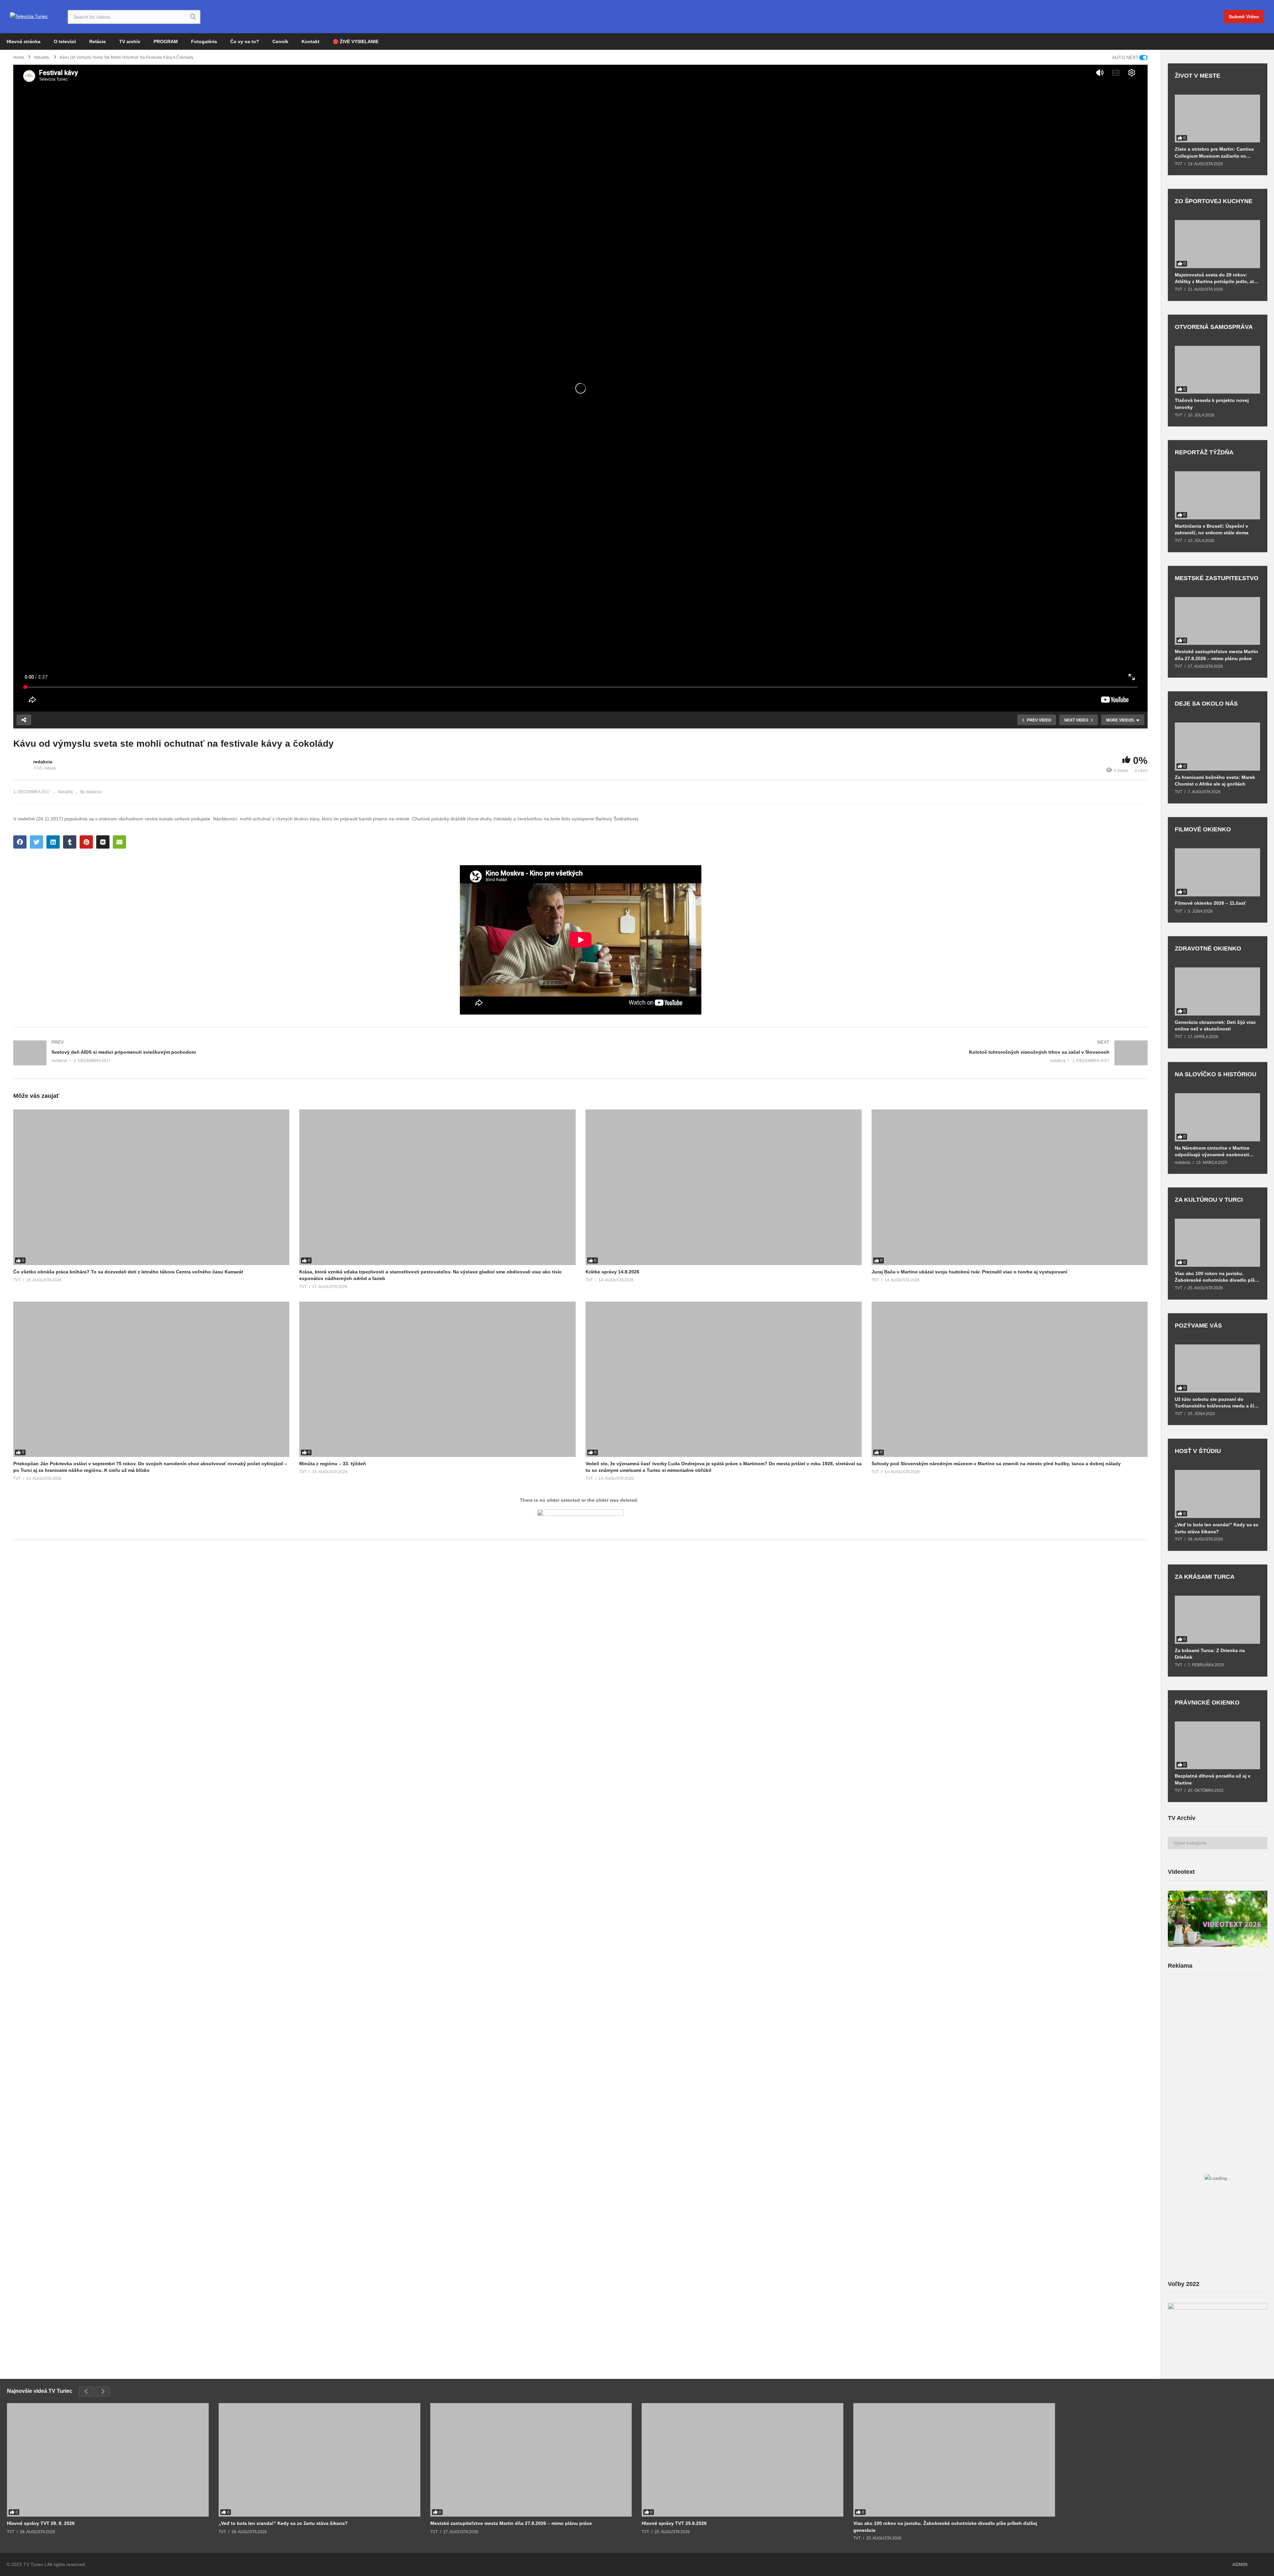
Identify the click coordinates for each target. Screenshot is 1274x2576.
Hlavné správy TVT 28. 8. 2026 (41, 2523)
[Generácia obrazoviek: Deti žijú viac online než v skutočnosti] (1217, 991)
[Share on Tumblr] (70, 842)
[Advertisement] (1218, 2032)
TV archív (130, 41)
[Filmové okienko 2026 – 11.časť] (1217, 872)
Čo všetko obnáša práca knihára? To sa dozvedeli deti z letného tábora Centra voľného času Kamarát (128, 1272)
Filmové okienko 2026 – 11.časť (1210, 903)
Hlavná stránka (24, 41)
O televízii (65, 41)
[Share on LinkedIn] (53, 842)
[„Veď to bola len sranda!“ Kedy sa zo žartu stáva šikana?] (1217, 1494)
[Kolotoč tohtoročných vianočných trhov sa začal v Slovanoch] (868, 1053)
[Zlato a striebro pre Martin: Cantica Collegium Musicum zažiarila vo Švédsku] (1217, 119)
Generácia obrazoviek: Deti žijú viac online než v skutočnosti (1215, 1025)
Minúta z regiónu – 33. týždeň (333, 1464)
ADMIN (1240, 2564)
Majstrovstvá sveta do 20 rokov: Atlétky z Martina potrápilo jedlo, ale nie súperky (1216, 278)
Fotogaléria (204, 41)
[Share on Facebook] (20, 842)
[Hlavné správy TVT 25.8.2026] (743, 2460)
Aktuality (65, 792)
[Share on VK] (103, 842)
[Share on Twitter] (36, 842)
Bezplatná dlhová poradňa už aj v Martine (1213, 1779)
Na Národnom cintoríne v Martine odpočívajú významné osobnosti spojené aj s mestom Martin (1212, 1151)
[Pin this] (86, 842)
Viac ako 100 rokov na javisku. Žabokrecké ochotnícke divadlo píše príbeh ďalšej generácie (1216, 1277)
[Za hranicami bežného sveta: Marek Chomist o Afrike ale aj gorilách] (1217, 747)
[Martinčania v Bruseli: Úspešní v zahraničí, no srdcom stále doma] (1217, 495)
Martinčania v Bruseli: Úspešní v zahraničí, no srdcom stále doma (1212, 529)
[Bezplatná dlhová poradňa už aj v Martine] (1217, 1745)
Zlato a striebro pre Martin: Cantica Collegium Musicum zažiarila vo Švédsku (1214, 152)
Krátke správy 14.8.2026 (612, 1272)
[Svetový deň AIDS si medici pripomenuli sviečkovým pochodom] (294, 1053)
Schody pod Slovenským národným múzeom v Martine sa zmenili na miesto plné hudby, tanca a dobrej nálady (996, 1464)
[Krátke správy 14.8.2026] (724, 1187)
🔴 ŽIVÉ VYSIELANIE (356, 41)
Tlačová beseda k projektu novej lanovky (1212, 404)
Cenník (280, 41)
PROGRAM (166, 41)
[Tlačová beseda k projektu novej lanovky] (1217, 370)
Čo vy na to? (245, 41)
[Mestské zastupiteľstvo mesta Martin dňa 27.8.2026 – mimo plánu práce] (1217, 621)
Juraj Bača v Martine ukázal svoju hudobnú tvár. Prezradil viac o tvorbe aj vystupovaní (969, 1272)
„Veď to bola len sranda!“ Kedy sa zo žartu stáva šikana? (1217, 1528)
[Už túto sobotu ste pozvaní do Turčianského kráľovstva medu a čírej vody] (1217, 1368)
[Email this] (119, 842)
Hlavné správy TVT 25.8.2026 (674, 2523)
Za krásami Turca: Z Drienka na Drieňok (1210, 1654)
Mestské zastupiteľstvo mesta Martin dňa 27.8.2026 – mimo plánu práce (1216, 655)
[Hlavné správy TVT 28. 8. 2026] (108, 2460)
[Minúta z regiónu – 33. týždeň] (437, 1379)
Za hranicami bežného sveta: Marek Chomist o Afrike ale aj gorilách (1215, 781)
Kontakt (311, 41)
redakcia (43, 762)
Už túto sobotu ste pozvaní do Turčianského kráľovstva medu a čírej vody (1217, 1403)
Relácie (98, 41)
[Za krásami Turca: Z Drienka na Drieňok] (1217, 1620)
